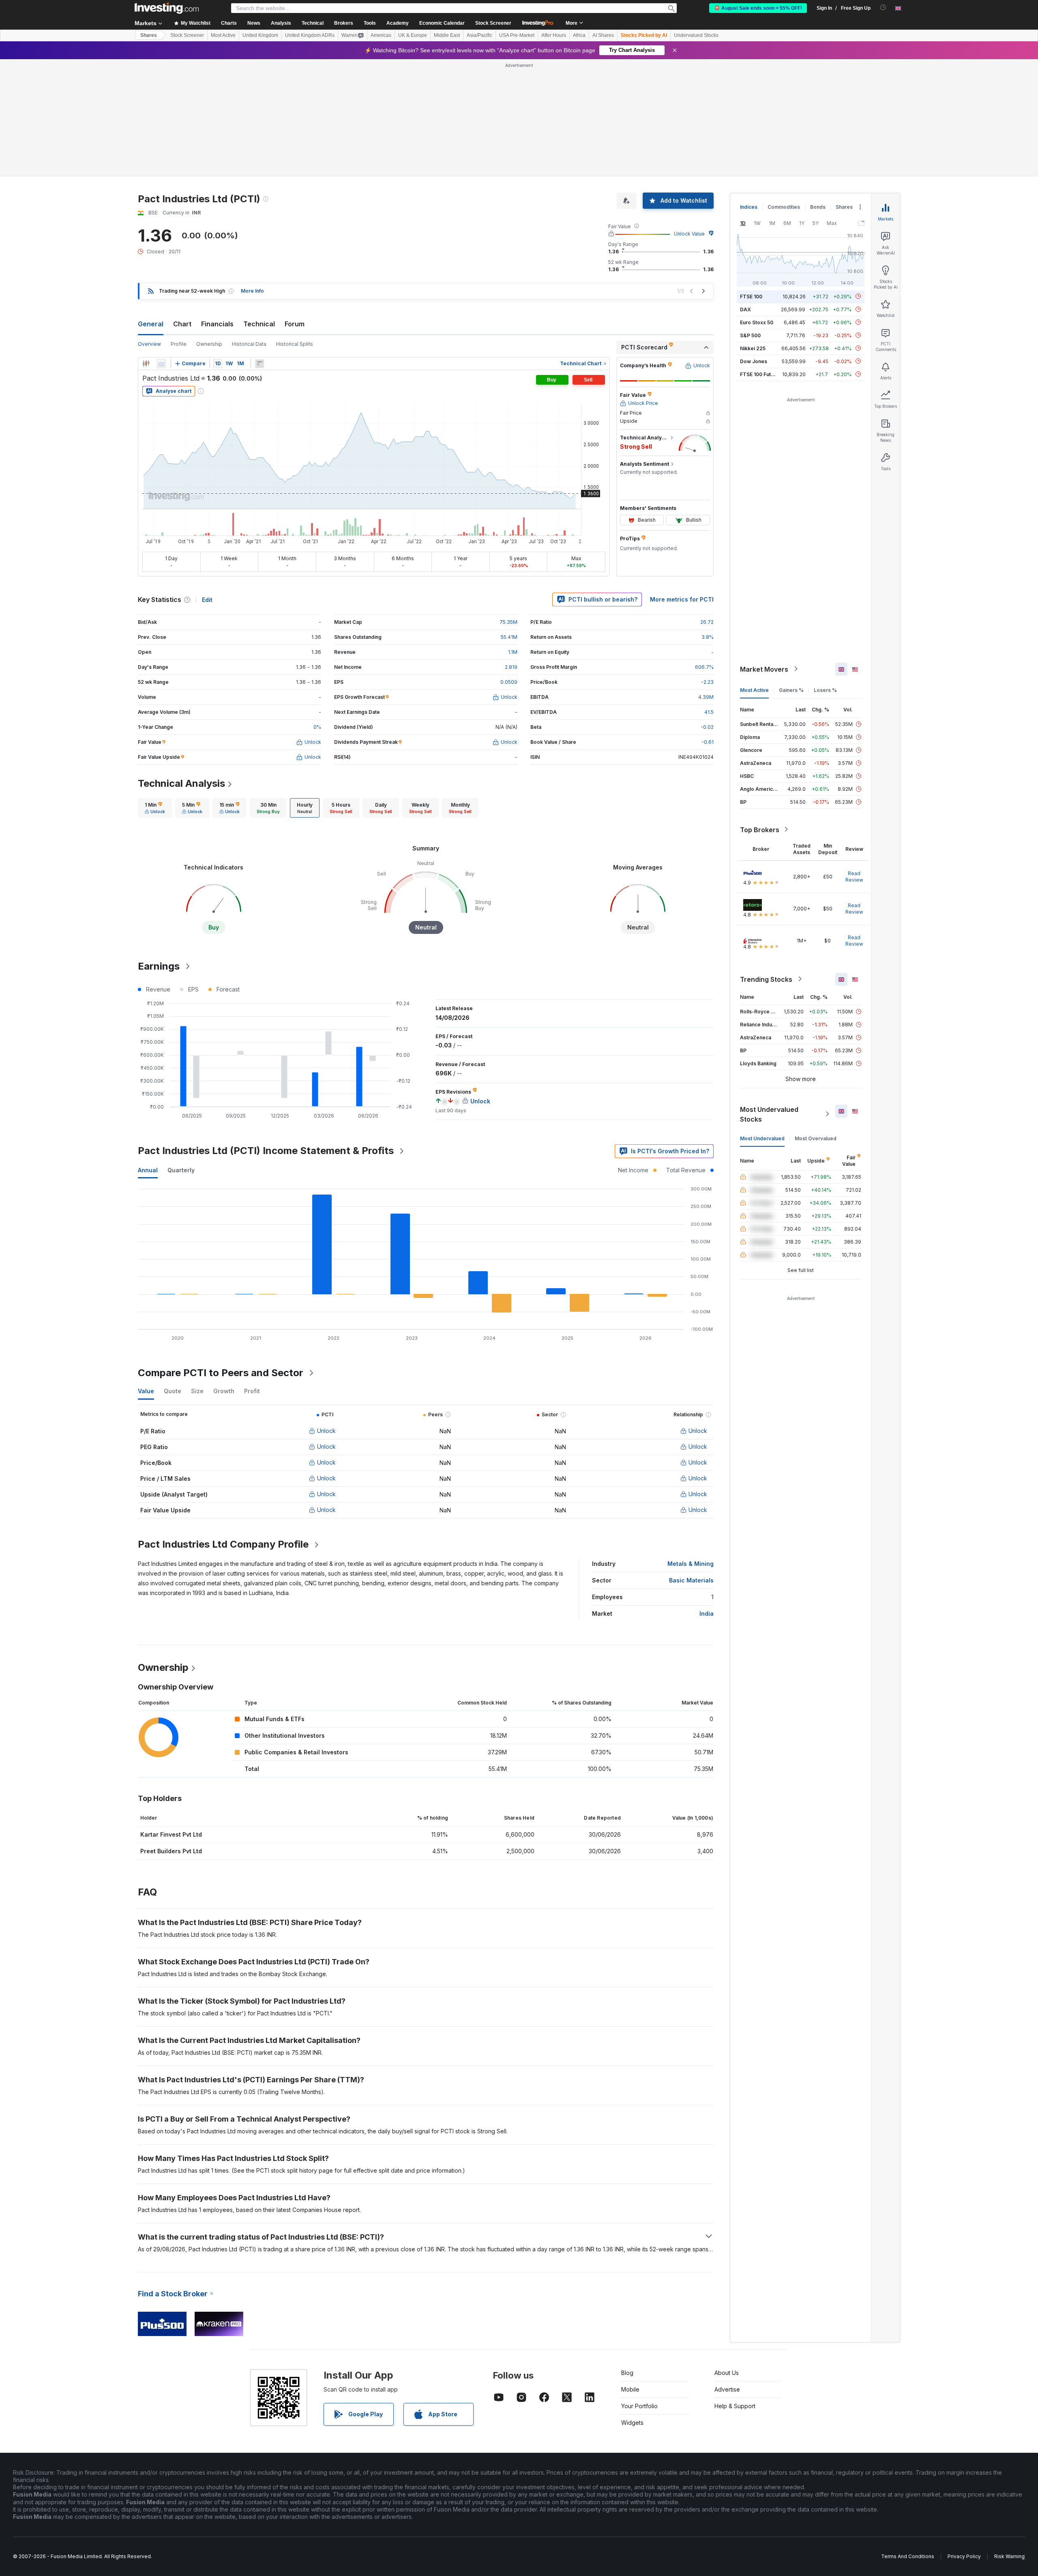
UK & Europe (413, 35)
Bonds (818, 207)
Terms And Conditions (908, 2556)
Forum (295, 324)
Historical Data (249, 344)
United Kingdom (260, 35)
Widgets (632, 2423)
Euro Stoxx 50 (757, 322)
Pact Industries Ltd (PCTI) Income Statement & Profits (266, 1151)
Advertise (727, 2389)
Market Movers (764, 669)
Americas (381, 35)
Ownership (209, 344)
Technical (259, 324)
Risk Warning (1009, 2556)
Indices (749, 207)
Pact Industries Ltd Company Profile (223, 1544)
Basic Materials (691, 1580)
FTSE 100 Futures (761, 374)
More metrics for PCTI (682, 599)
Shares (149, 35)
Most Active (223, 35)
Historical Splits (295, 344)
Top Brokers (760, 829)
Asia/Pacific (479, 35)
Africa (579, 35)
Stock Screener (493, 23)
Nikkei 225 (753, 348)
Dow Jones (754, 361)
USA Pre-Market (517, 35)
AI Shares (603, 35)
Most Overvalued (816, 1138)
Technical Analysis (181, 783)
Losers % (825, 690)
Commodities (784, 207)
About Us (727, 2373)
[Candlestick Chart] (146, 364)
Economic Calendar (442, 23)
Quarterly (181, 1170)
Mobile (630, 2389)
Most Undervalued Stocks (769, 1114)
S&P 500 (750, 335)
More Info (252, 291)
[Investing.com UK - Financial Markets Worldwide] (167, 8)
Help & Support (735, 2406)
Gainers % (791, 690)
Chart (182, 324)
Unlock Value (689, 234)
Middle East (447, 35)
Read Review (854, 876)
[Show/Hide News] (259, 364)
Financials (217, 324)
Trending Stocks (766, 979)
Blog (627, 2373)
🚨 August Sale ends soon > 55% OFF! (758, 8)
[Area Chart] (161, 364)
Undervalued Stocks (696, 35)
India (707, 1613)
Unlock (326, 1431)
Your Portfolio (639, 2406)
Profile (179, 344)
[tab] (155, 808)
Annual (148, 1170)
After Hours (554, 35)
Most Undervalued (762, 1138)
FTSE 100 (751, 296)
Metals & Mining (691, 1564)
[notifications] (883, 7)
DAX (745, 309)
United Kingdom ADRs (310, 35)
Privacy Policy (964, 2556)
